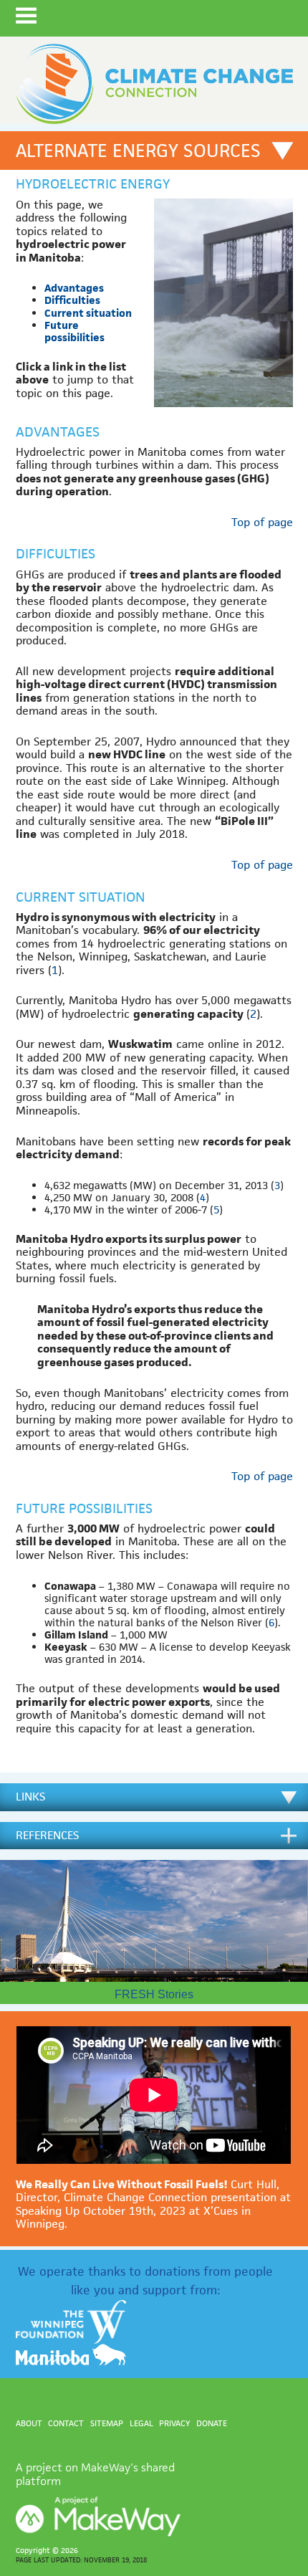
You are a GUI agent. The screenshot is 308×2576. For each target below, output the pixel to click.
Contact (66, 2423)
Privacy (174, 2423)
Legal (141, 2423)
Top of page (262, 522)
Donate (212, 2423)
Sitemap (107, 2423)
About (29, 2423)
